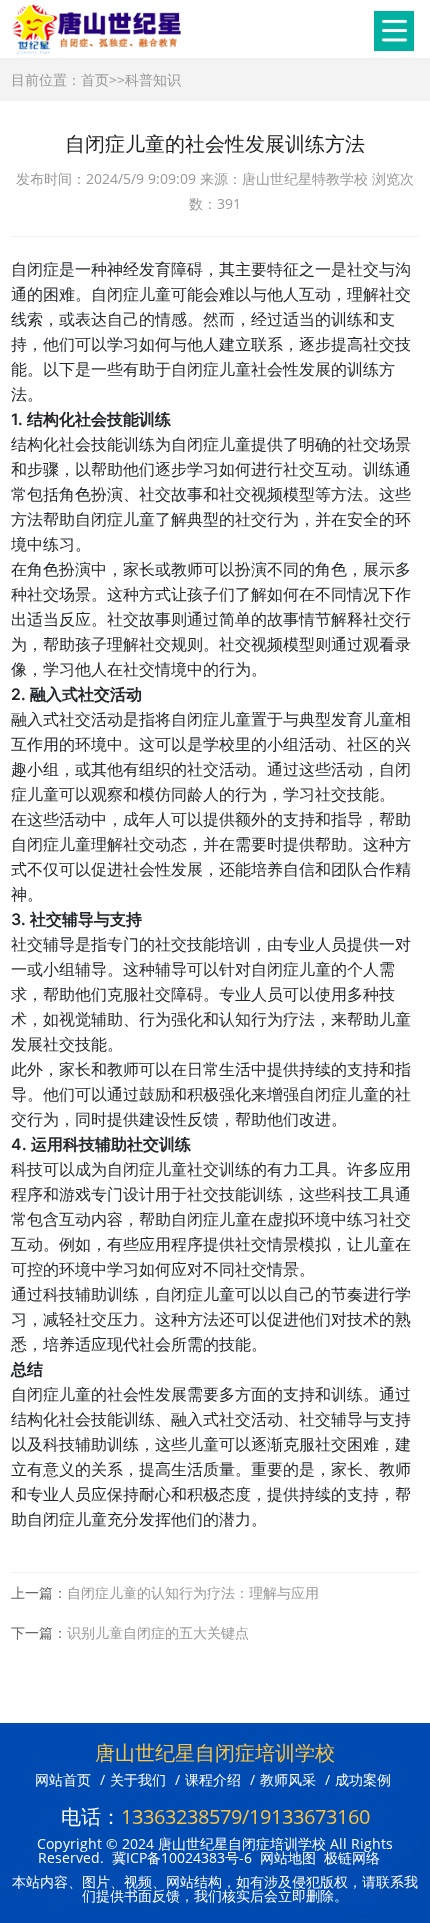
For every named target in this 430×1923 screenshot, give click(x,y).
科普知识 (153, 79)
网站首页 (63, 1779)
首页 (95, 79)
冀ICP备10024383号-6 (182, 1857)
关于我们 (138, 1779)
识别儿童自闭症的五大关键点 (158, 1632)
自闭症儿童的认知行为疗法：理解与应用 (193, 1592)
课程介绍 (213, 1779)
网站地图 (288, 1857)
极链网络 (352, 1857)
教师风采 (288, 1779)
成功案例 (363, 1779)
